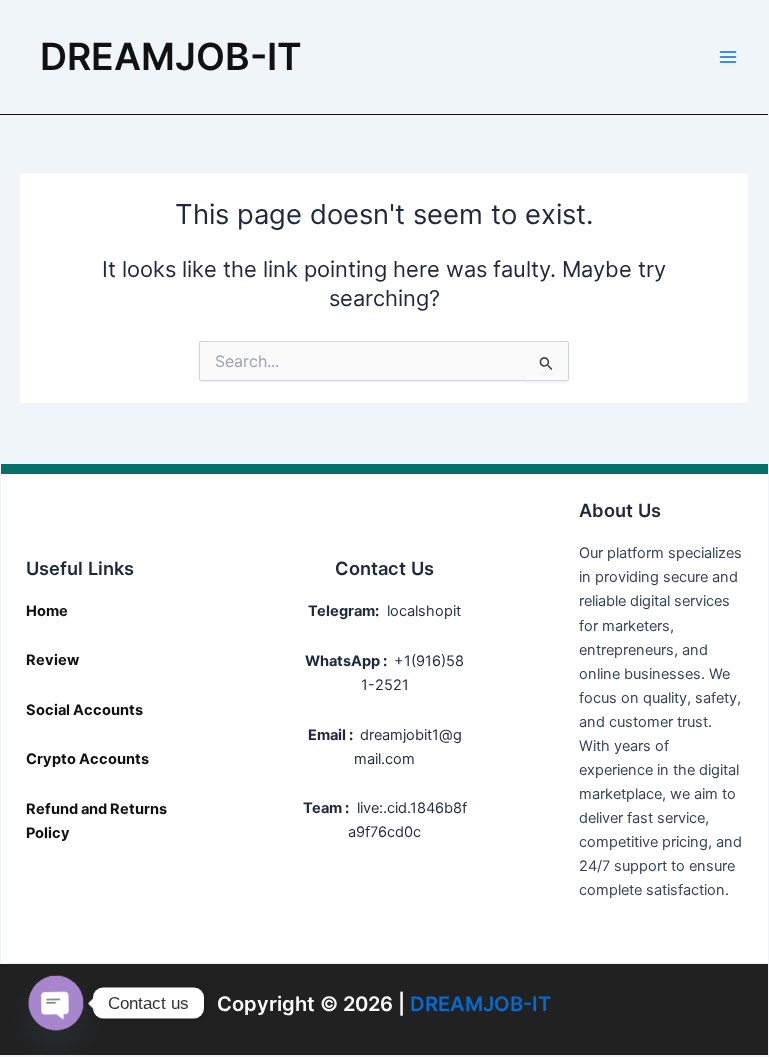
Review (52, 660)
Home (47, 611)
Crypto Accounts (87, 759)
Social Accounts (84, 710)
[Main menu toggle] (728, 57)
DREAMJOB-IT (171, 56)
